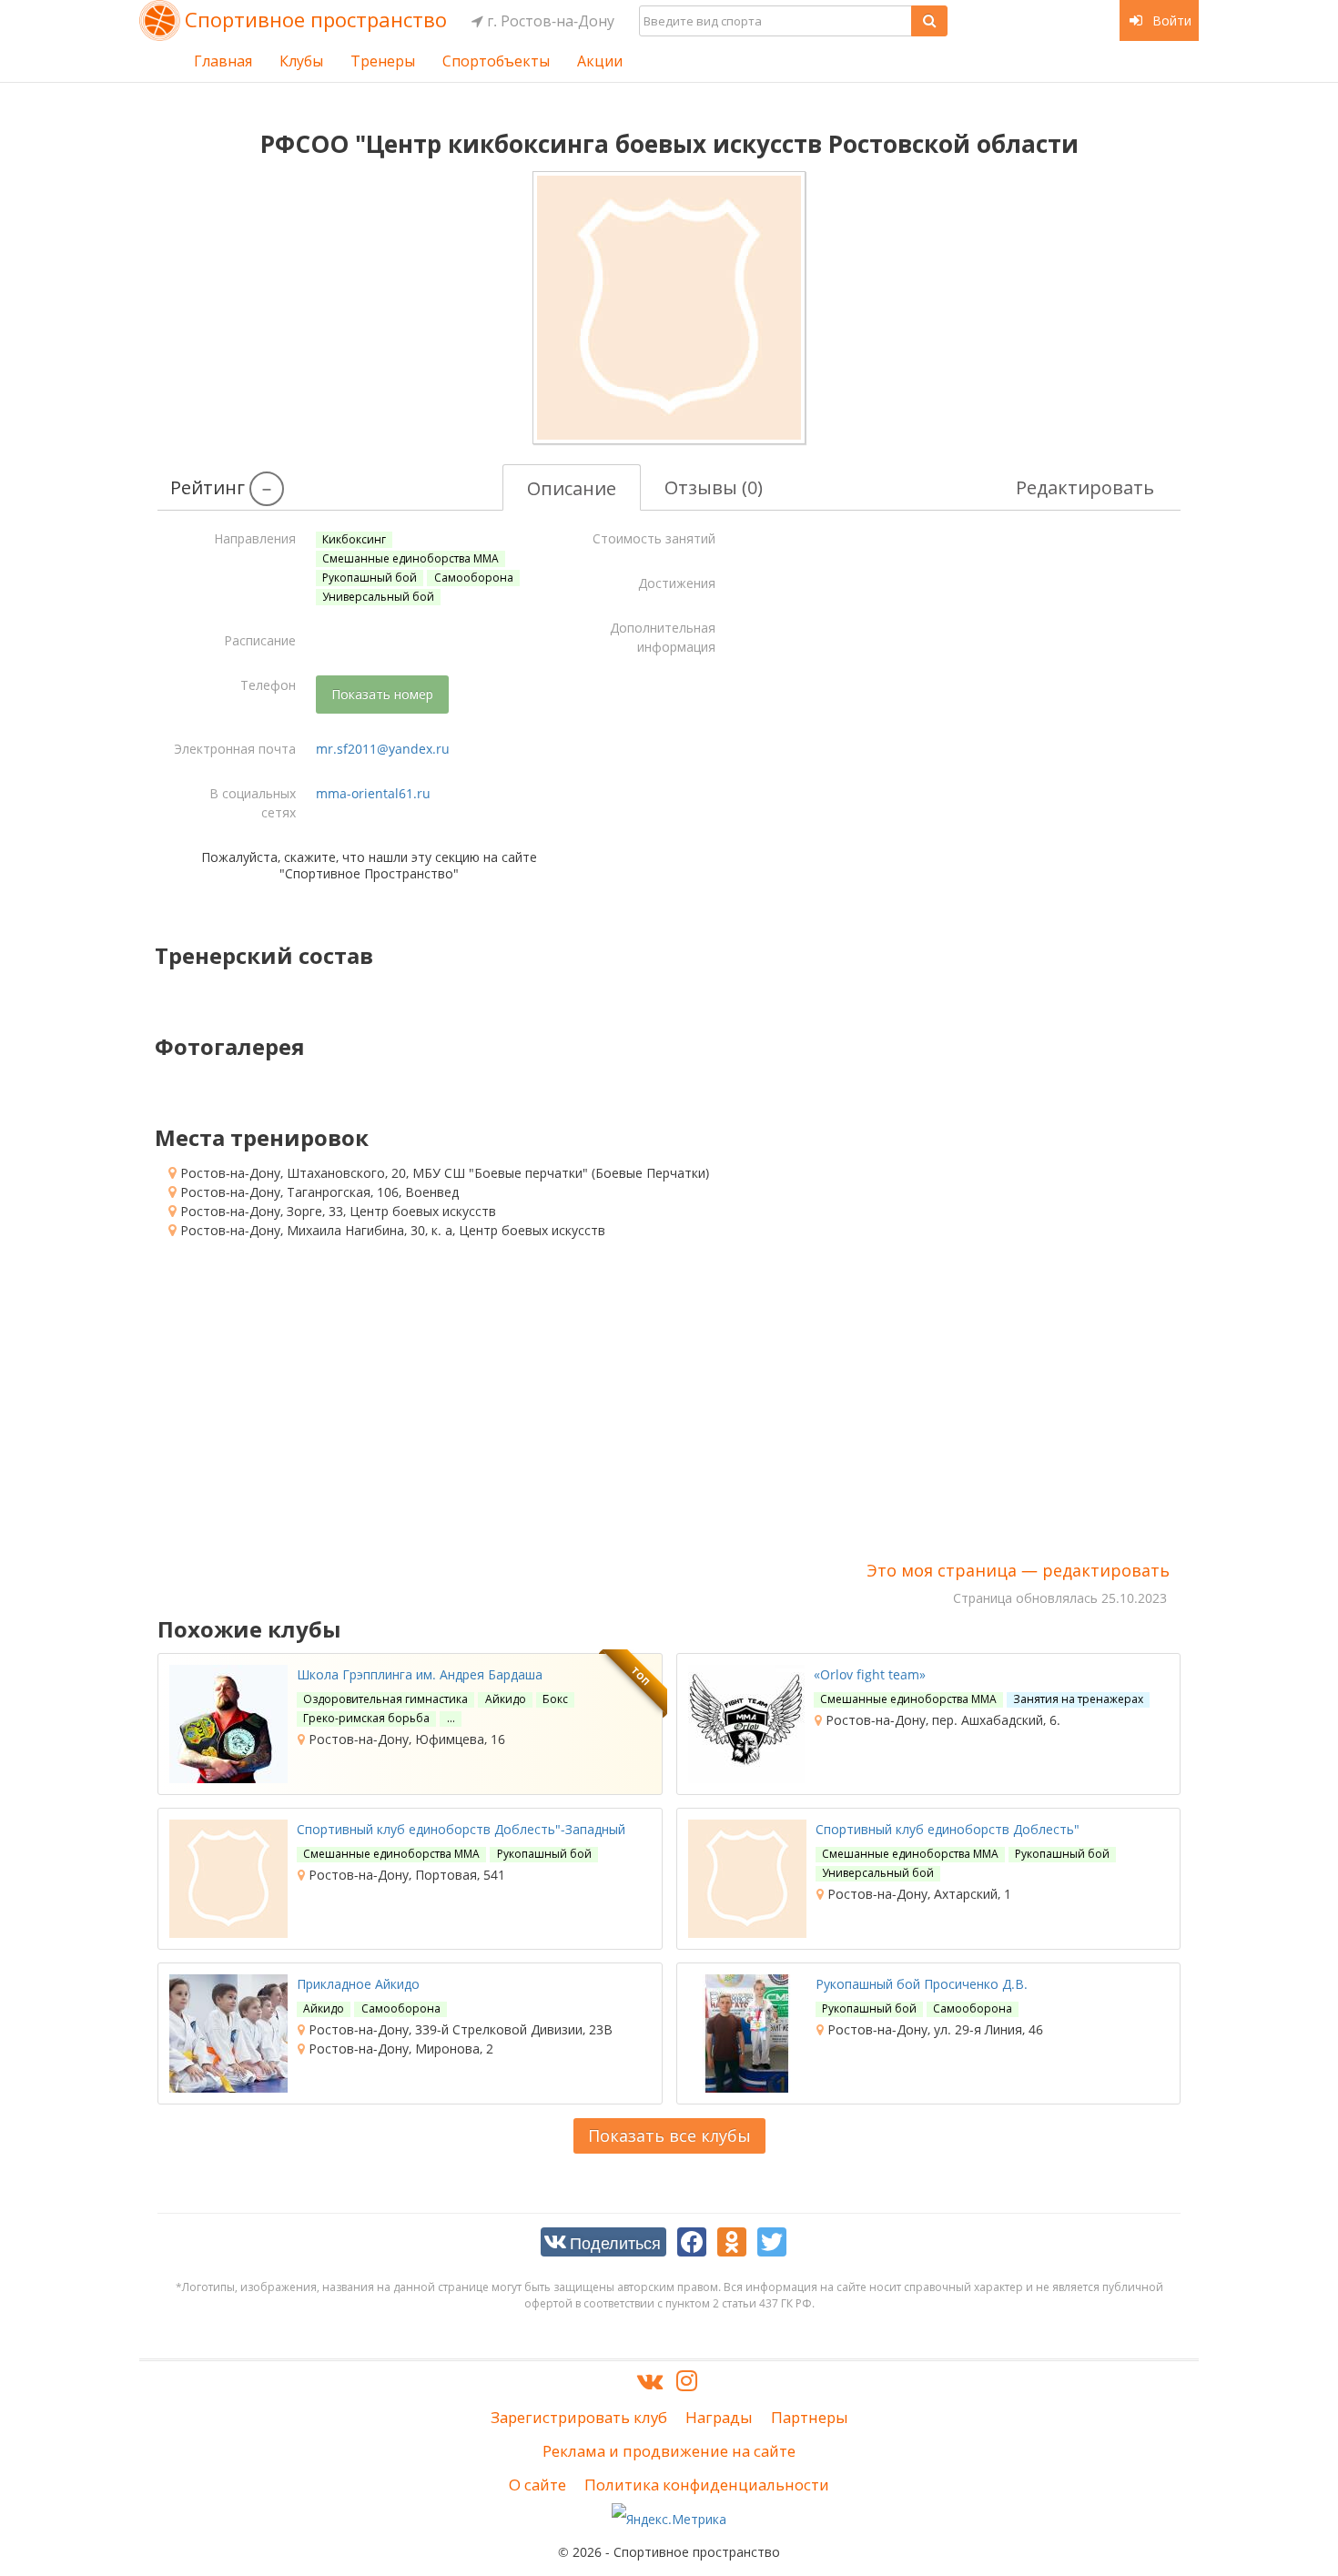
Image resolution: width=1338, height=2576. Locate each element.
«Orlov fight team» (870, 1674)
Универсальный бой (378, 597)
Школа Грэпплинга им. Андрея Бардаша (420, 1674)
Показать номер (382, 694)
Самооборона (474, 578)
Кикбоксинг (354, 539)
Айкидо (506, 1699)
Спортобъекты (496, 61)
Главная (223, 61)
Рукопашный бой (370, 578)
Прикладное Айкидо (358, 1984)
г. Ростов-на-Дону (549, 21)
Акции (600, 61)
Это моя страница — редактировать (1018, 1570)
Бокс (555, 1699)
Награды (719, 2417)
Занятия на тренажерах (1078, 1699)
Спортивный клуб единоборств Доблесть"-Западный (461, 1829)
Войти (1170, 20)
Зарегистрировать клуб (579, 2417)
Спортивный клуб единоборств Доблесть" (948, 1829)
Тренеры (383, 61)
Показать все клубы (669, 2135)
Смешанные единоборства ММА (411, 558)
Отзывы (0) (714, 487)
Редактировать (1085, 487)
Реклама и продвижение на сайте (669, 2451)
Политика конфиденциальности (707, 2485)
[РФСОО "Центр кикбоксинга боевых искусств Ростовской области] (669, 308)
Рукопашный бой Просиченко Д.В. (922, 1984)
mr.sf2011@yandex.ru (383, 749)
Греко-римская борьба (366, 1718)
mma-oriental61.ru (373, 793)
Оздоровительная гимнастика (385, 1699)
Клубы (301, 61)
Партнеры (810, 2417)
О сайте (537, 2485)
